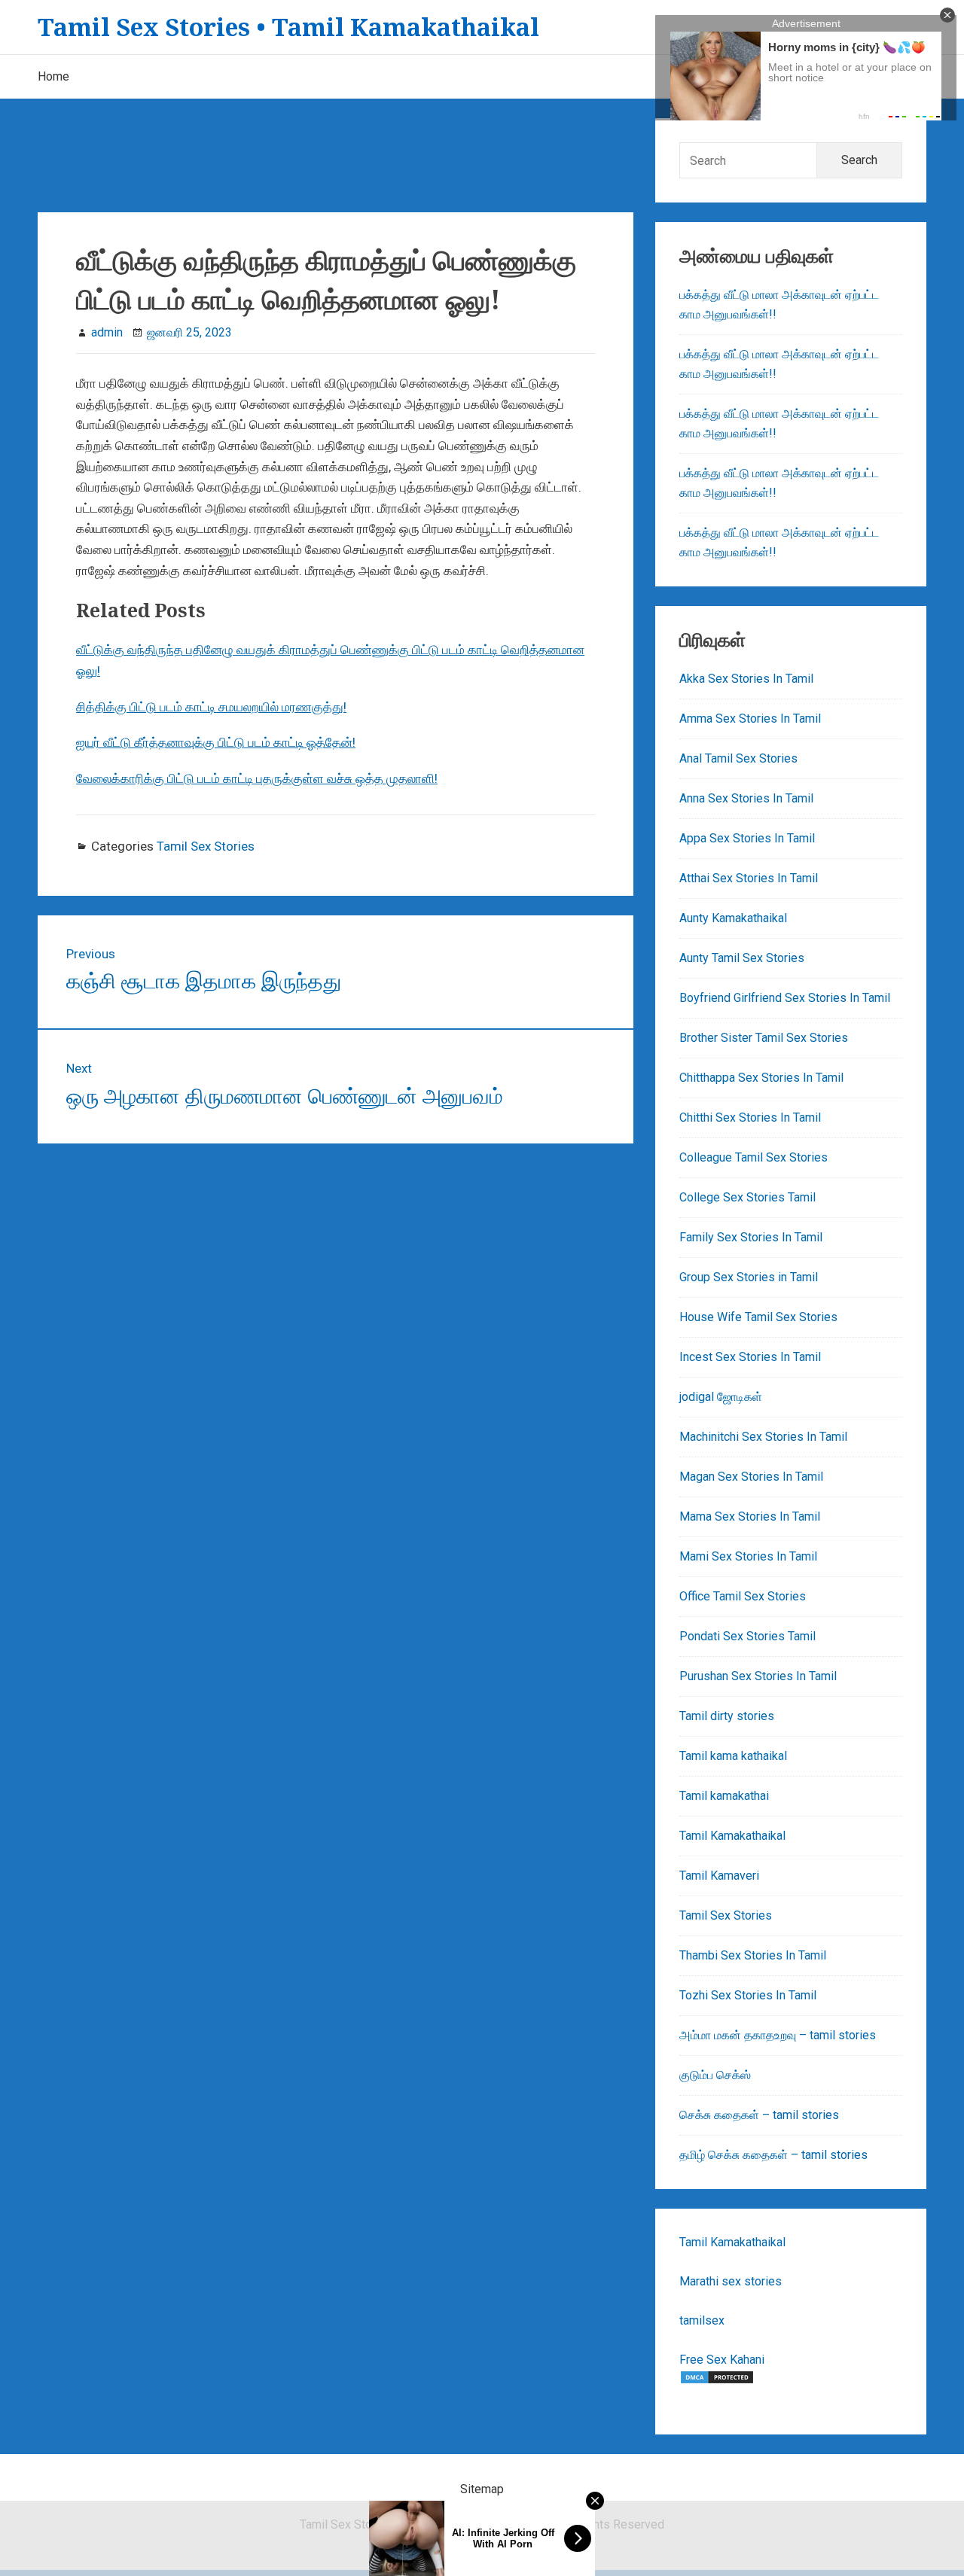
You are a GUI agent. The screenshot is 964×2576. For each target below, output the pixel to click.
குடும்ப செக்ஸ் (715, 2075)
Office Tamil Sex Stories (743, 1596)
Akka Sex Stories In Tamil (746, 679)
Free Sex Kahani (722, 2360)
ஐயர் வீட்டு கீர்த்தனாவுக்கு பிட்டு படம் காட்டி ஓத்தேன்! (216, 742)
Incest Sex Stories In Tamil (750, 1357)
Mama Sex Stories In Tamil (750, 1516)
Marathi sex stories (731, 2281)
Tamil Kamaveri (719, 1876)
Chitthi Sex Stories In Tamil (750, 1117)
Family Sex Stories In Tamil (751, 1237)
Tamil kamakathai (724, 1796)
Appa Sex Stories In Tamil (747, 838)
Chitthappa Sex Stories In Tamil (761, 1078)
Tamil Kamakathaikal (732, 1836)
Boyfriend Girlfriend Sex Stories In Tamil (785, 998)
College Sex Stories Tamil (747, 1197)
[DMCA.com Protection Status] (717, 2381)
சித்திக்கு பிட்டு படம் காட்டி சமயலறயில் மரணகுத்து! (211, 707)
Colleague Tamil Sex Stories (754, 1157)
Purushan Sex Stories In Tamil (758, 1676)
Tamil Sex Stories (206, 846)
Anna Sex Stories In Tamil (746, 798)
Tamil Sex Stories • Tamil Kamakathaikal (288, 27)
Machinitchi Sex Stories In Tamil (763, 1437)
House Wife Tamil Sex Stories (758, 1317)
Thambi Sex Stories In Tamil (753, 1955)
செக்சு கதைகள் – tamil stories (759, 2115)
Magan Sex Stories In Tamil (751, 1477)
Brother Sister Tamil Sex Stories (764, 1038)
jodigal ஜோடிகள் (721, 1397)
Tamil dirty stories (727, 1716)
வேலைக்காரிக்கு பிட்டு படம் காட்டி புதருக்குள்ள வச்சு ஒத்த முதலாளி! (257, 778)
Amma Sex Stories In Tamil (750, 719)
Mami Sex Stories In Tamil (748, 1556)
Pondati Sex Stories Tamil (747, 1636)
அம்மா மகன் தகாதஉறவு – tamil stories (778, 2035)
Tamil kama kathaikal (733, 1756)
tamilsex (702, 2320)
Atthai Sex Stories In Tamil (749, 878)
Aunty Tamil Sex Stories (742, 958)
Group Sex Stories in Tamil (749, 1277)
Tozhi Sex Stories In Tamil (748, 1995)
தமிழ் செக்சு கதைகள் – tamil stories (773, 2155)
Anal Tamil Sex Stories (738, 758)
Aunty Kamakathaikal (733, 918)
